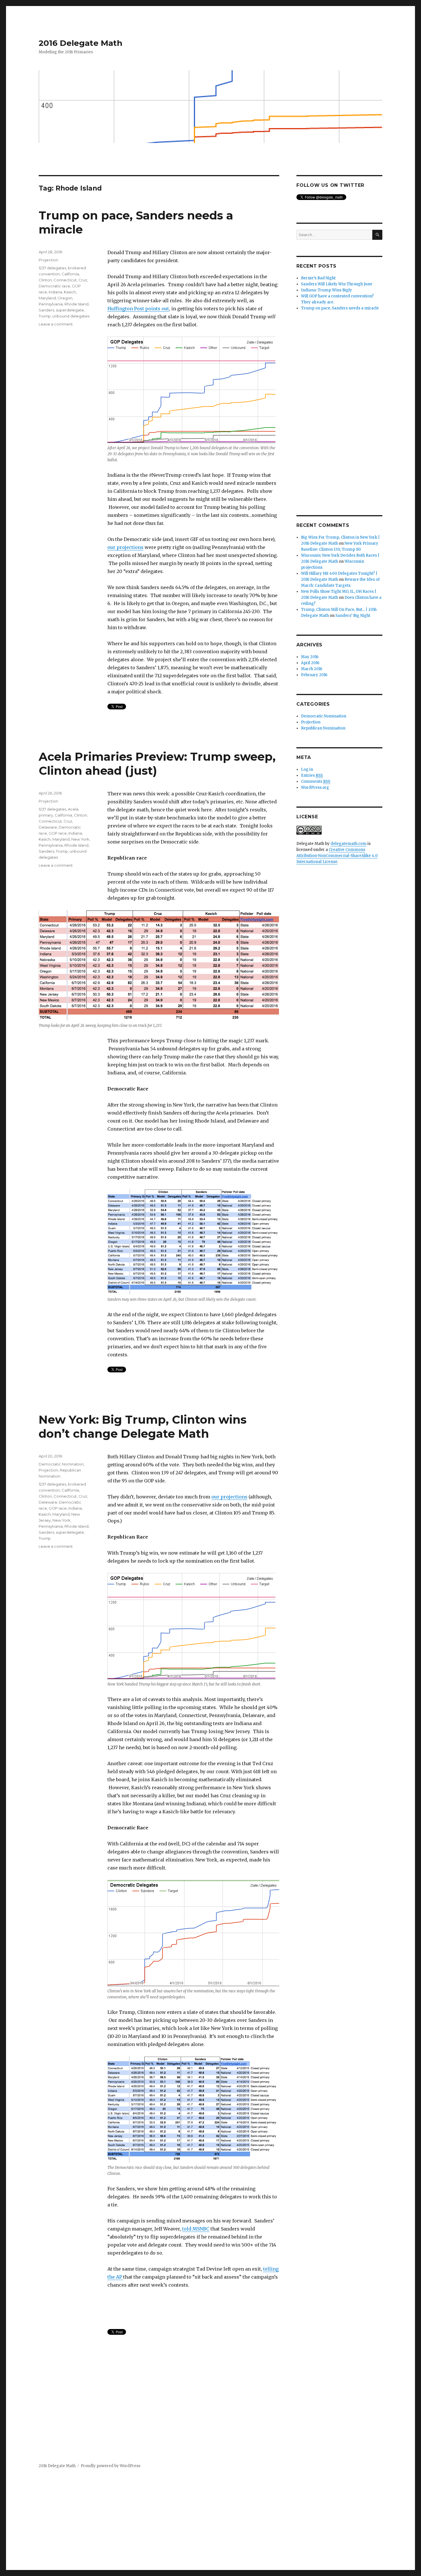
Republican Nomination (323, 728)
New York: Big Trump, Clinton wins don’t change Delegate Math (143, 1427)
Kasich (70, 292)
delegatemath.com (349, 844)
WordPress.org (315, 787)
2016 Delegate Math (80, 43)
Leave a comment (56, 324)
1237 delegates (52, 268)
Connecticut (65, 280)
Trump (45, 316)
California (70, 274)
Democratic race (54, 286)
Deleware (48, 1502)
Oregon (65, 298)
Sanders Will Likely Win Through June (337, 284)
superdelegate (70, 310)
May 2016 (310, 657)
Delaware (48, 827)
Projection (48, 260)
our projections (125, 547)
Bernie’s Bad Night (318, 278)
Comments (316, 781)
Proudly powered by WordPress (111, 2466)
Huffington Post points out (138, 309)
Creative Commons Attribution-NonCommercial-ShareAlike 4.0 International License (337, 856)
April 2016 (310, 663)
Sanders (46, 310)
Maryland (47, 298)
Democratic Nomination (61, 1464)
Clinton (45, 280)
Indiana (55, 292)
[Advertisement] (341, 414)
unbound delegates (71, 316)
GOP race (58, 833)
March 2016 (312, 669)
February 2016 (314, 675)
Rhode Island (76, 304)
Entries (312, 775)
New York (80, 839)
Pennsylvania (51, 304)
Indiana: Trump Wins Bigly (326, 290)
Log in (307, 769)
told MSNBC (196, 2229)
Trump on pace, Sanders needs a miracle (340, 308)
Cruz (83, 280)
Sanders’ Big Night (353, 616)
